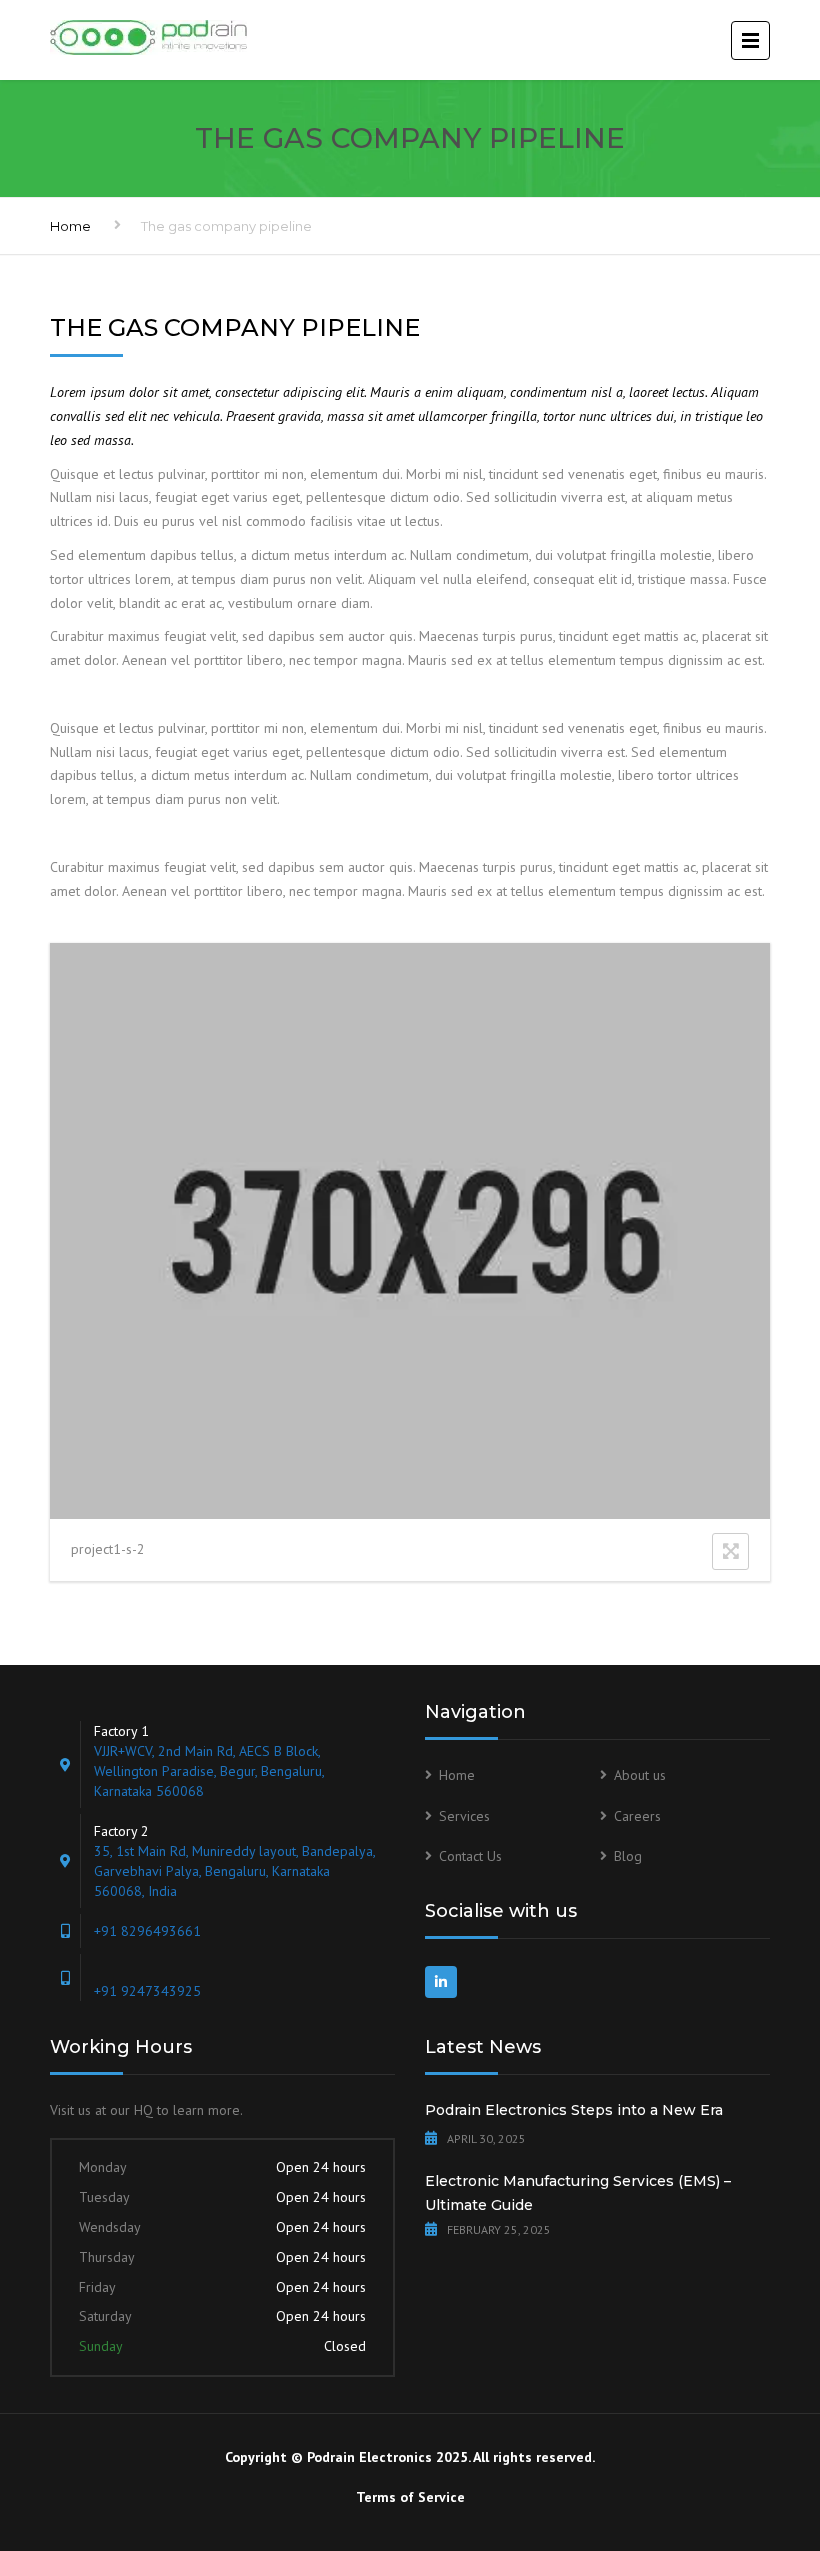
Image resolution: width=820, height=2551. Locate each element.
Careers (637, 1816)
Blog (628, 1856)
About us (640, 1775)
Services (464, 1816)
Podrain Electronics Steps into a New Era (574, 2110)
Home (70, 226)
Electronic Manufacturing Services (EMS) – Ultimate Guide (578, 2193)
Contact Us (470, 1856)
